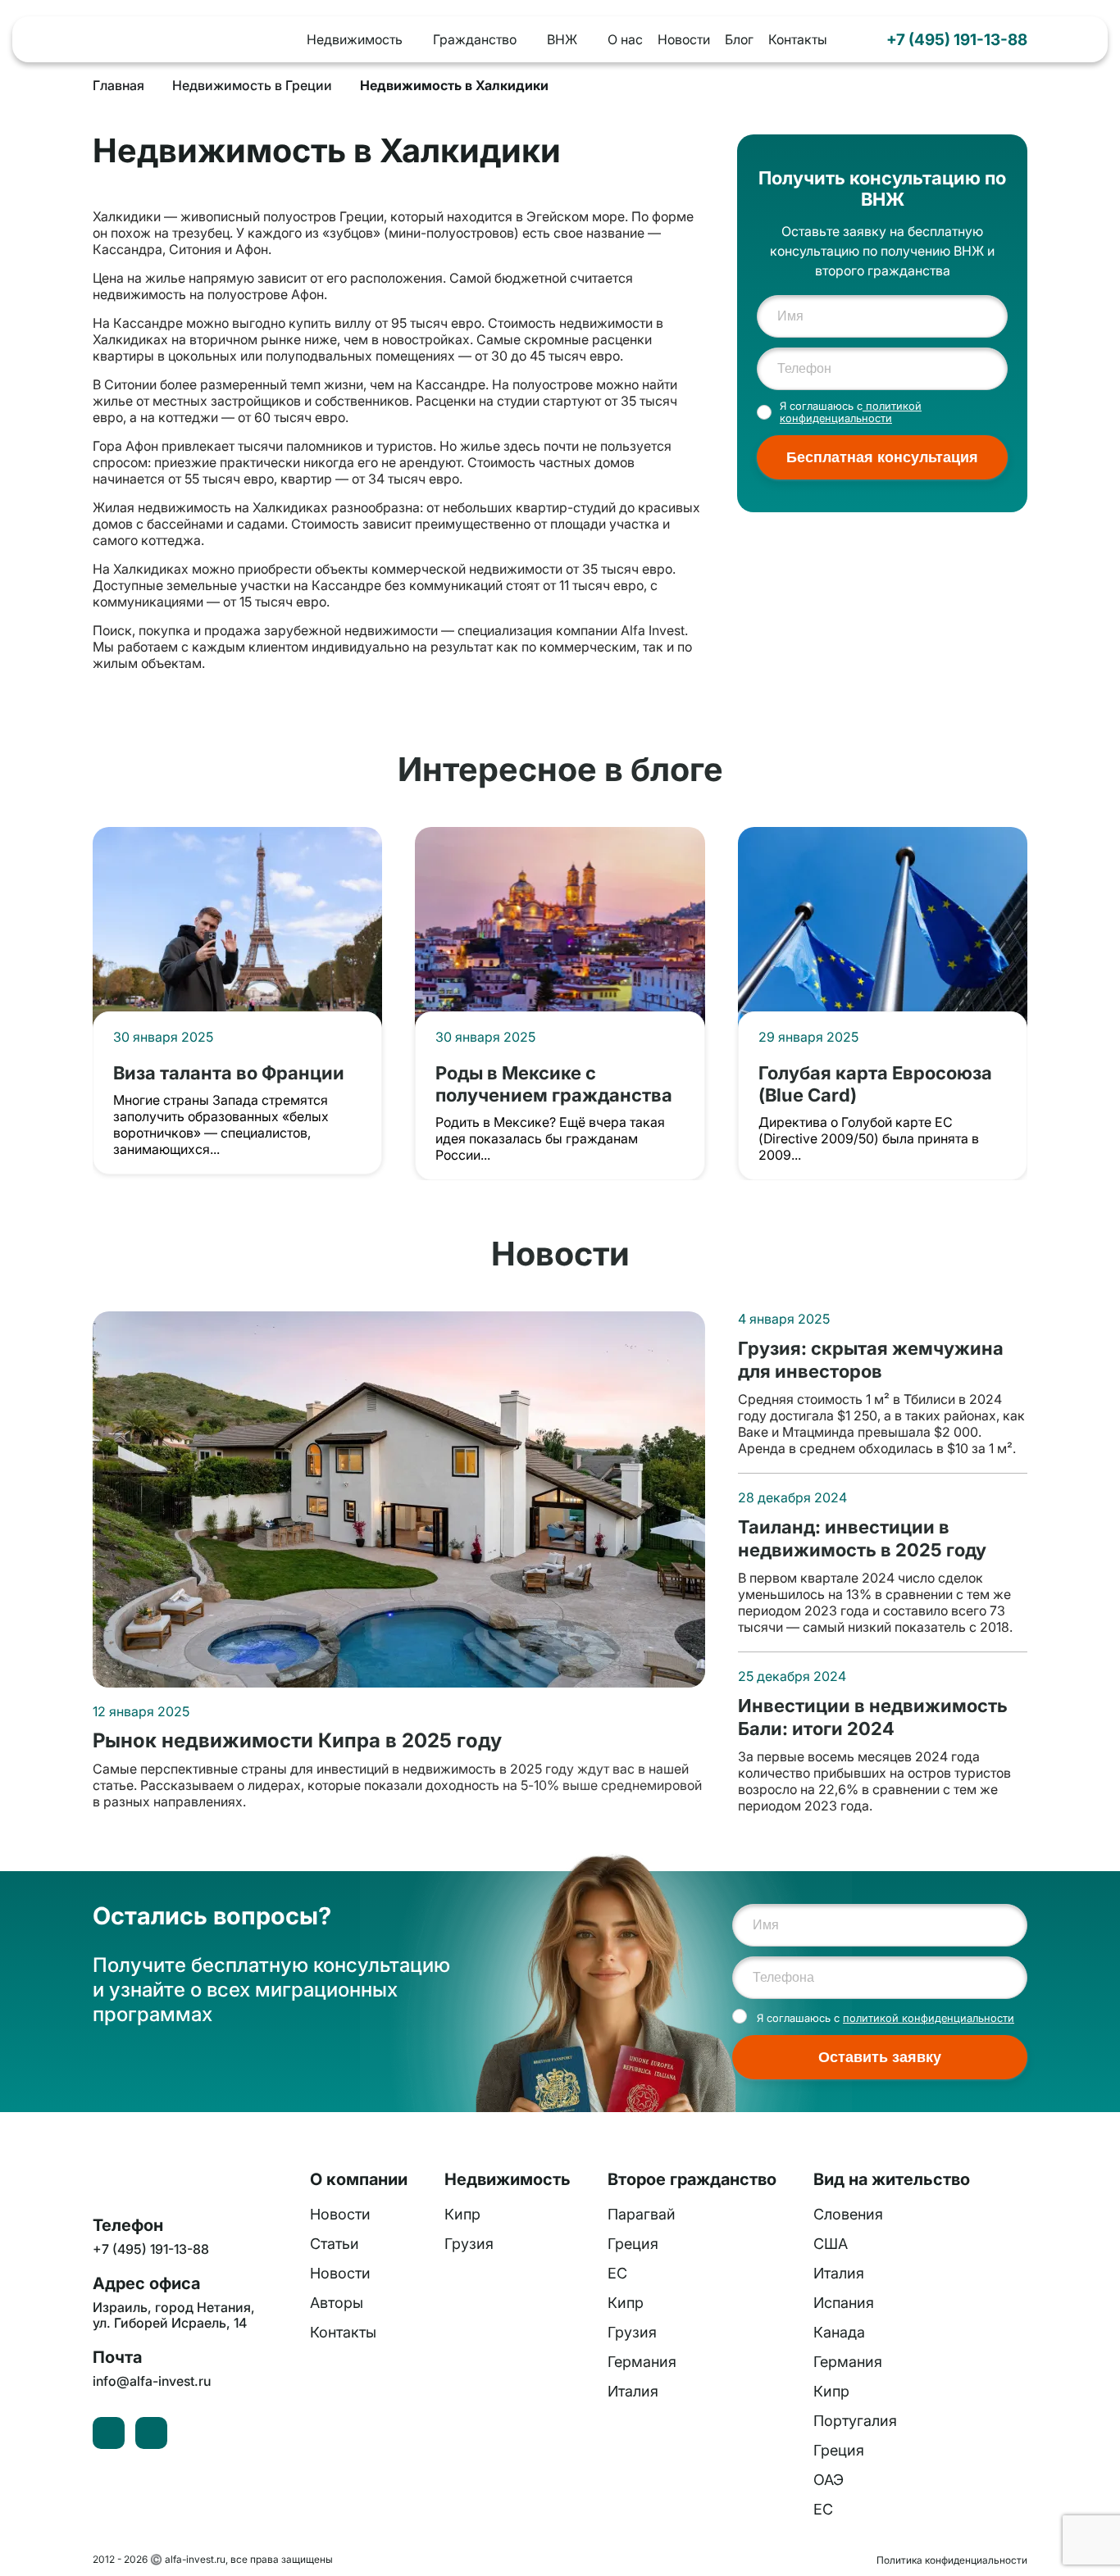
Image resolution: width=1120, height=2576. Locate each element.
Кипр (462, 2214)
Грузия (469, 2244)
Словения (848, 2214)
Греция (633, 2244)
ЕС (617, 2273)
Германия (642, 2362)
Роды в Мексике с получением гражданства (554, 1084)
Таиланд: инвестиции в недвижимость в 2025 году (862, 1538)
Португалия (855, 2421)
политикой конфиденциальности (851, 412)
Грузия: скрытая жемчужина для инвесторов (871, 1359)
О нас (625, 39)
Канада (839, 2332)
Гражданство (475, 39)
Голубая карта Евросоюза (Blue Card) (875, 1084)
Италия (633, 2391)
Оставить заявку (880, 2057)
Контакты (798, 39)
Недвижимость (355, 39)
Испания (844, 2303)
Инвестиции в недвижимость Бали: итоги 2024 (873, 1717)
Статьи (335, 2244)
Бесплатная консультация (882, 457)
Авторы (337, 2303)
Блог (739, 39)
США (831, 2244)
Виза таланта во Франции (229, 1072)
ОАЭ (829, 2480)
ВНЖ (562, 39)
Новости (684, 39)
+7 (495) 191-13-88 (957, 39)
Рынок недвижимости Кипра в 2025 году (297, 1741)
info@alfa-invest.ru (152, 2381)
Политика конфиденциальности (952, 2560)
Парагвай (642, 2214)
